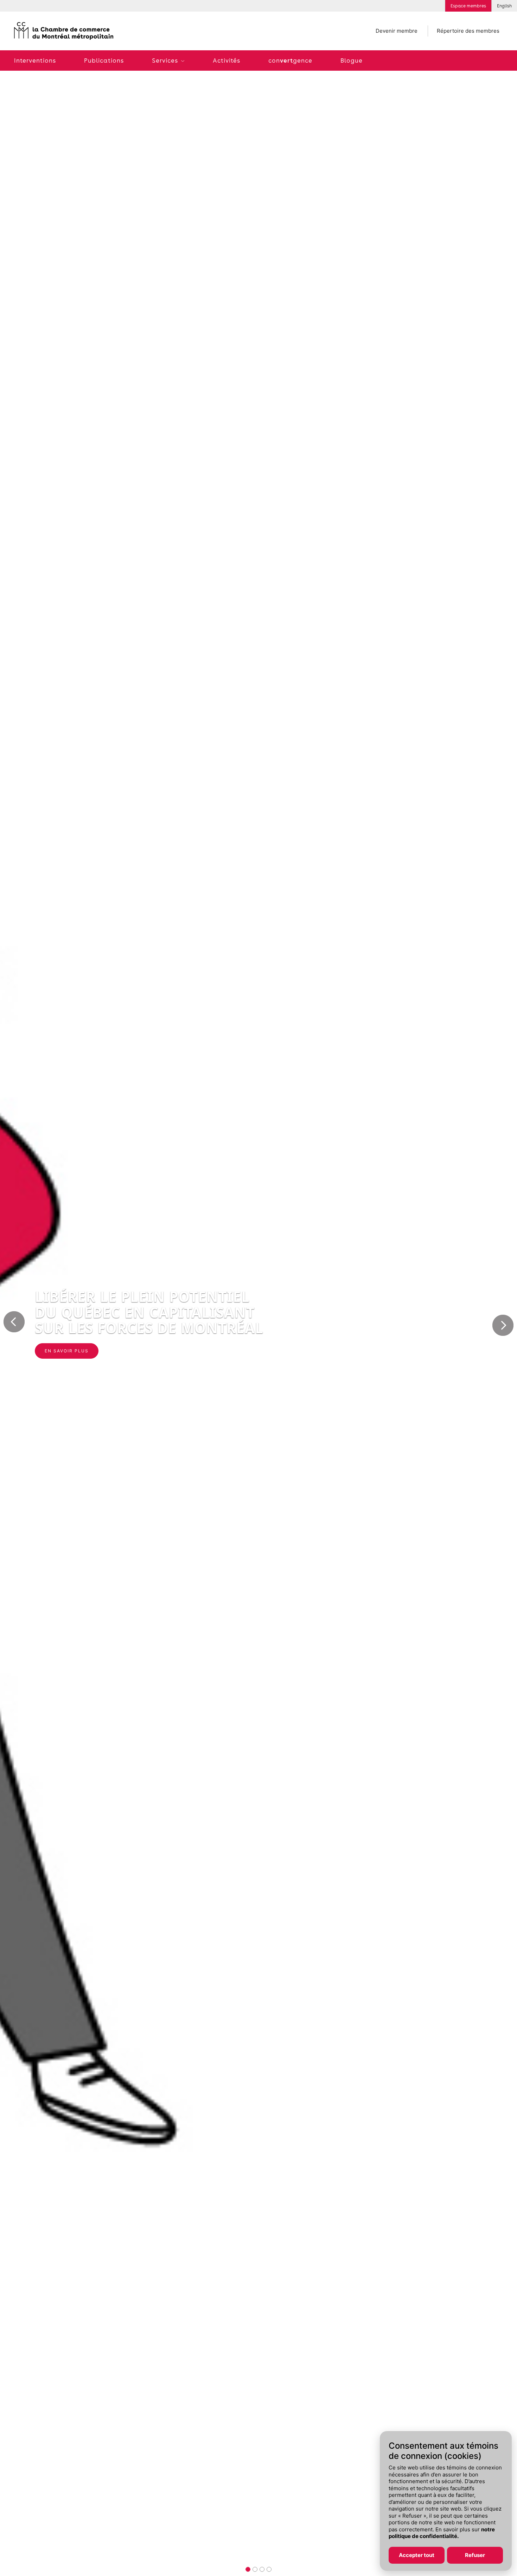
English (504, 6)
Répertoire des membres (468, 31)
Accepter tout (417, 2555)
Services (166, 60)
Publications (104, 60)
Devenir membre (397, 31)
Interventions (35, 60)
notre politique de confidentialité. (442, 2533)
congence (290, 60)
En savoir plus (67, 1351)
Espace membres (468, 6)
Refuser (475, 2555)
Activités (226, 60)
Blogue (352, 60)
